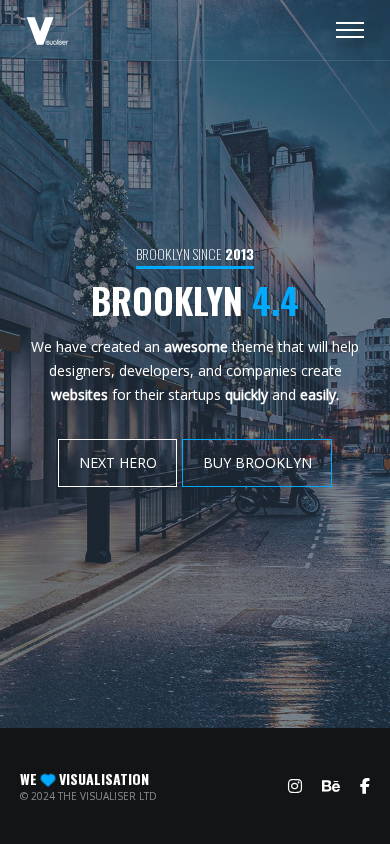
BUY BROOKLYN (256, 462)
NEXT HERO (118, 462)
